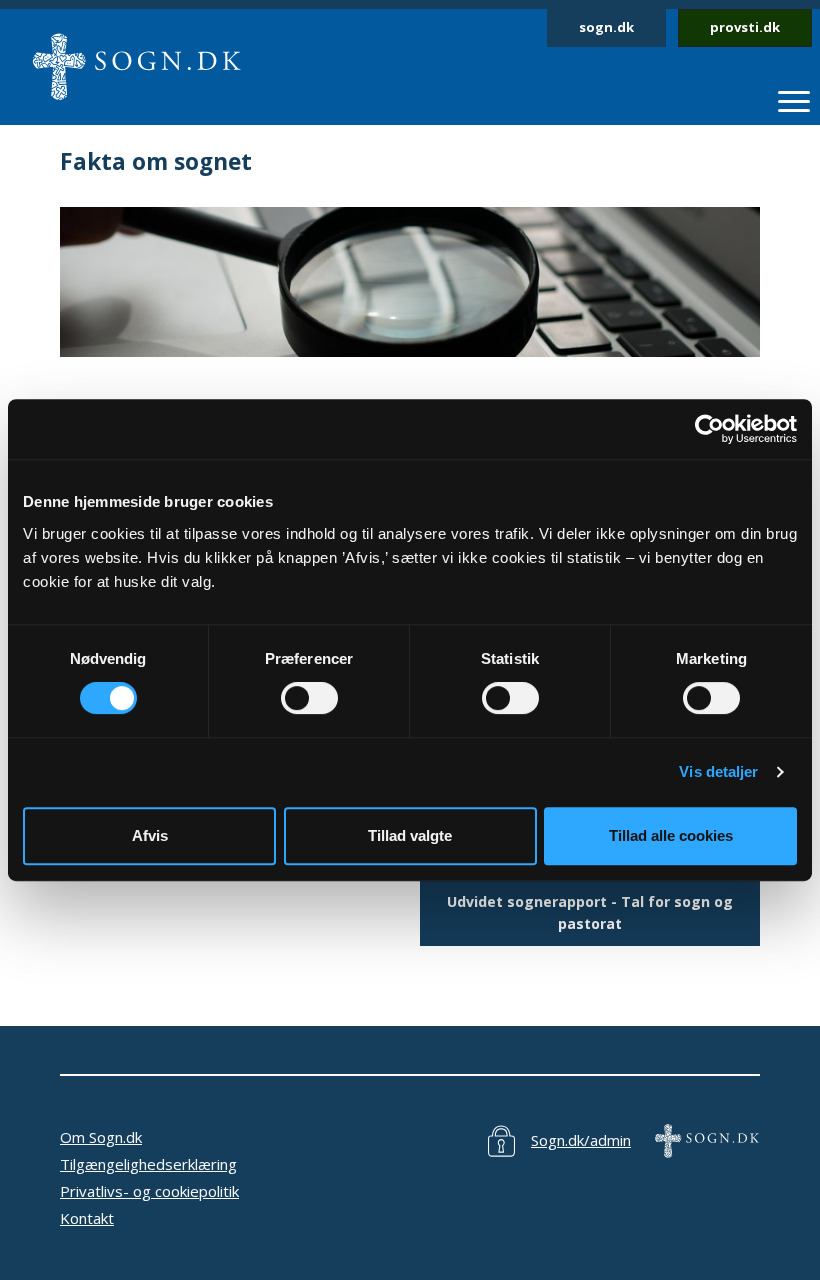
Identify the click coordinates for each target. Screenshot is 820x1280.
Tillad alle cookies (671, 835)
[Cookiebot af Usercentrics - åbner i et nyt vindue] (709, 429)
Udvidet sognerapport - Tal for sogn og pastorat (590, 912)
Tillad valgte (410, 835)
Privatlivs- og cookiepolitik (149, 1191)
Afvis (150, 835)
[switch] (309, 698)
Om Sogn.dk (101, 1137)
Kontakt (87, 1218)
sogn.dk (606, 27)
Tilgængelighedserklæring (148, 1164)
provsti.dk (745, 27)
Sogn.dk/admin (581, 1140)
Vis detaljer (718, 771)
